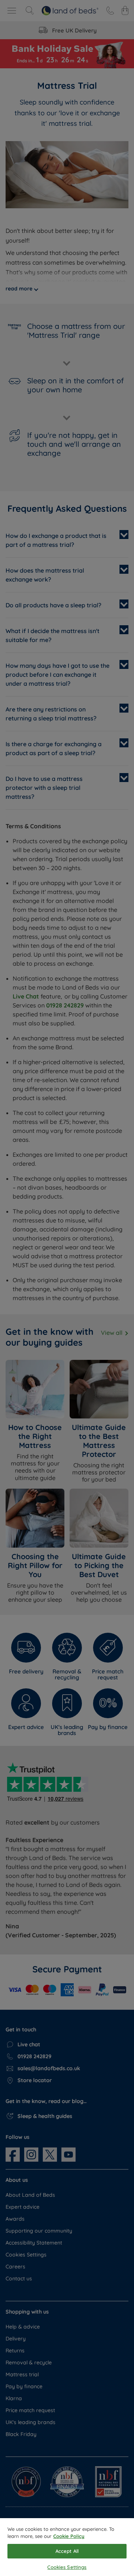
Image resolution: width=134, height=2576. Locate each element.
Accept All (67, 2551)
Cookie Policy (69, 2536)
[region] (67, 2547)
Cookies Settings (67, 2567)
